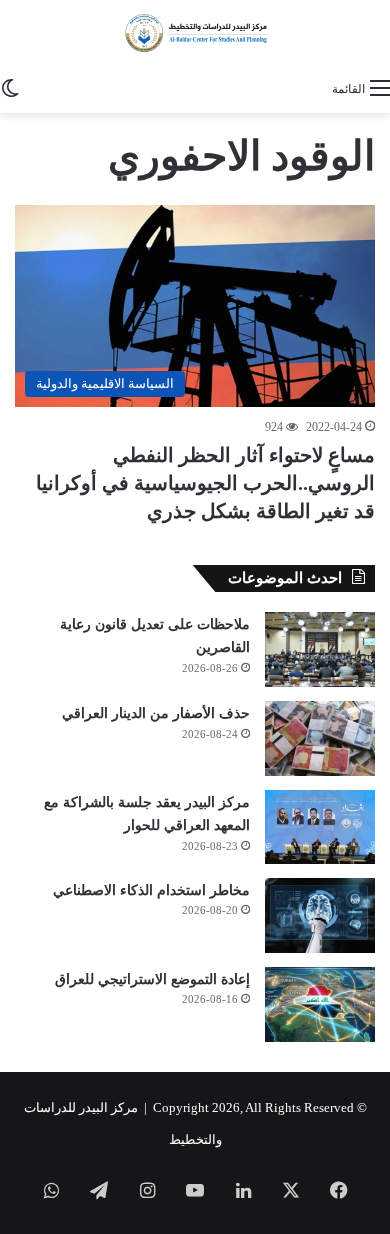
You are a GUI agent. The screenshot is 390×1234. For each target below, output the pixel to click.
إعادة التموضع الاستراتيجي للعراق (152, 979)
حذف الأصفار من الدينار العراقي (156, 713)
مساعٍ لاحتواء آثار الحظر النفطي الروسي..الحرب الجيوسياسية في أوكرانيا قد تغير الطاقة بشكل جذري (205, 483)
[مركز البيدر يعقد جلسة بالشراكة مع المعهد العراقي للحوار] (320, 827)
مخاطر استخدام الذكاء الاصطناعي (151, 890)
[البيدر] (195, 34)
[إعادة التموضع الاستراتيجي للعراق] (320, 1004)
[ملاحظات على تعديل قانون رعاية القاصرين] (320, 649)
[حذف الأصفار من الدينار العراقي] (320, 738)
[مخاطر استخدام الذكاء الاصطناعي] (320, 915)
